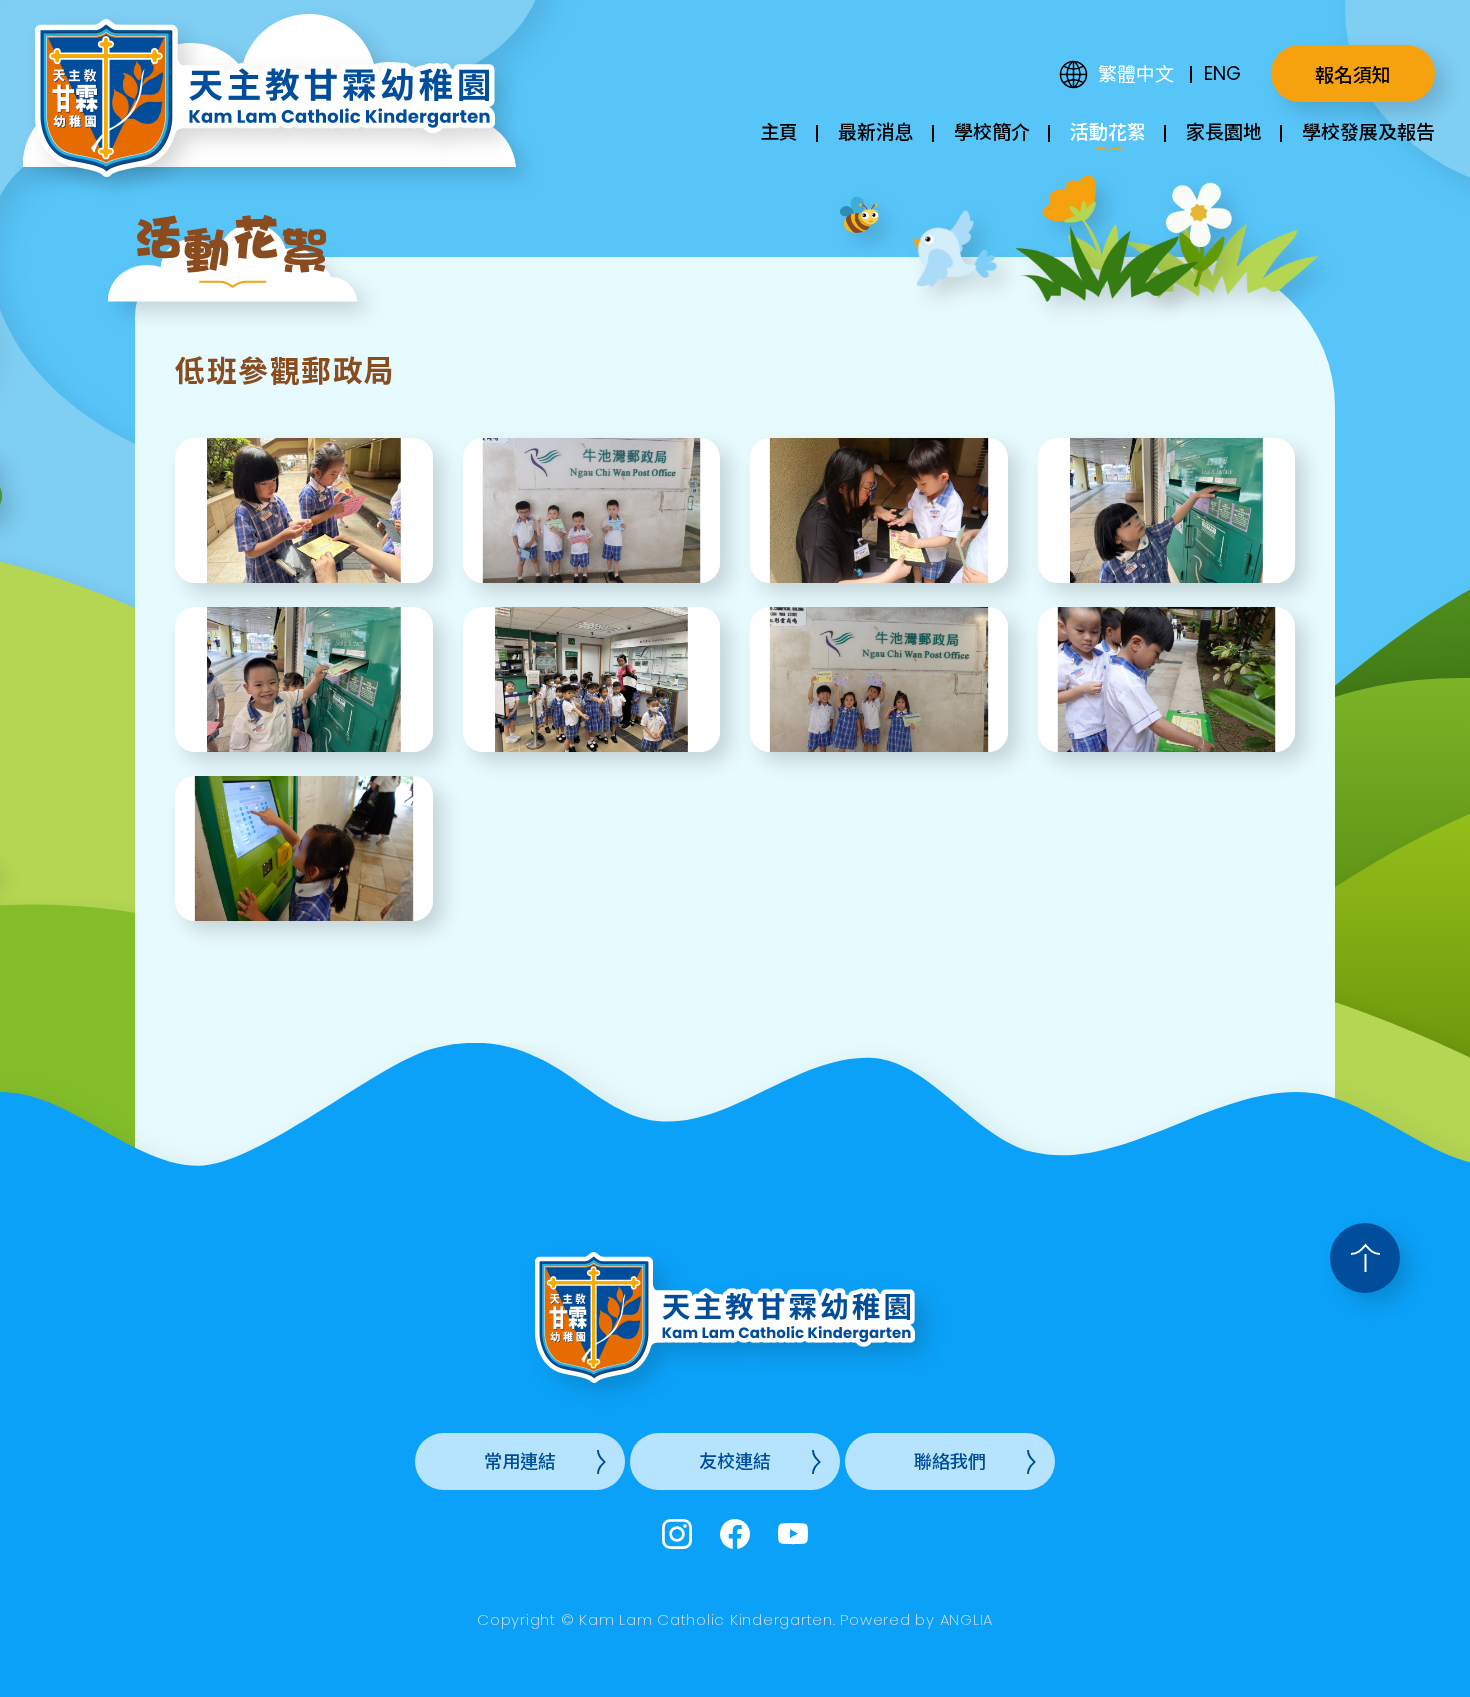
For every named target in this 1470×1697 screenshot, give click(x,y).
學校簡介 (992, 132)
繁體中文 (1136, 74)
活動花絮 (1108, 132)
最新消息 (876, 132)
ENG (1222, 73)
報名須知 (1353, 75)
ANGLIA (967, 1619)
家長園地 (1224, 132)
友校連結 (735, 1461)
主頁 (779, 132)
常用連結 (520, 1461)
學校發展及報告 (1368, 132)
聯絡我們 (950, 1461)
